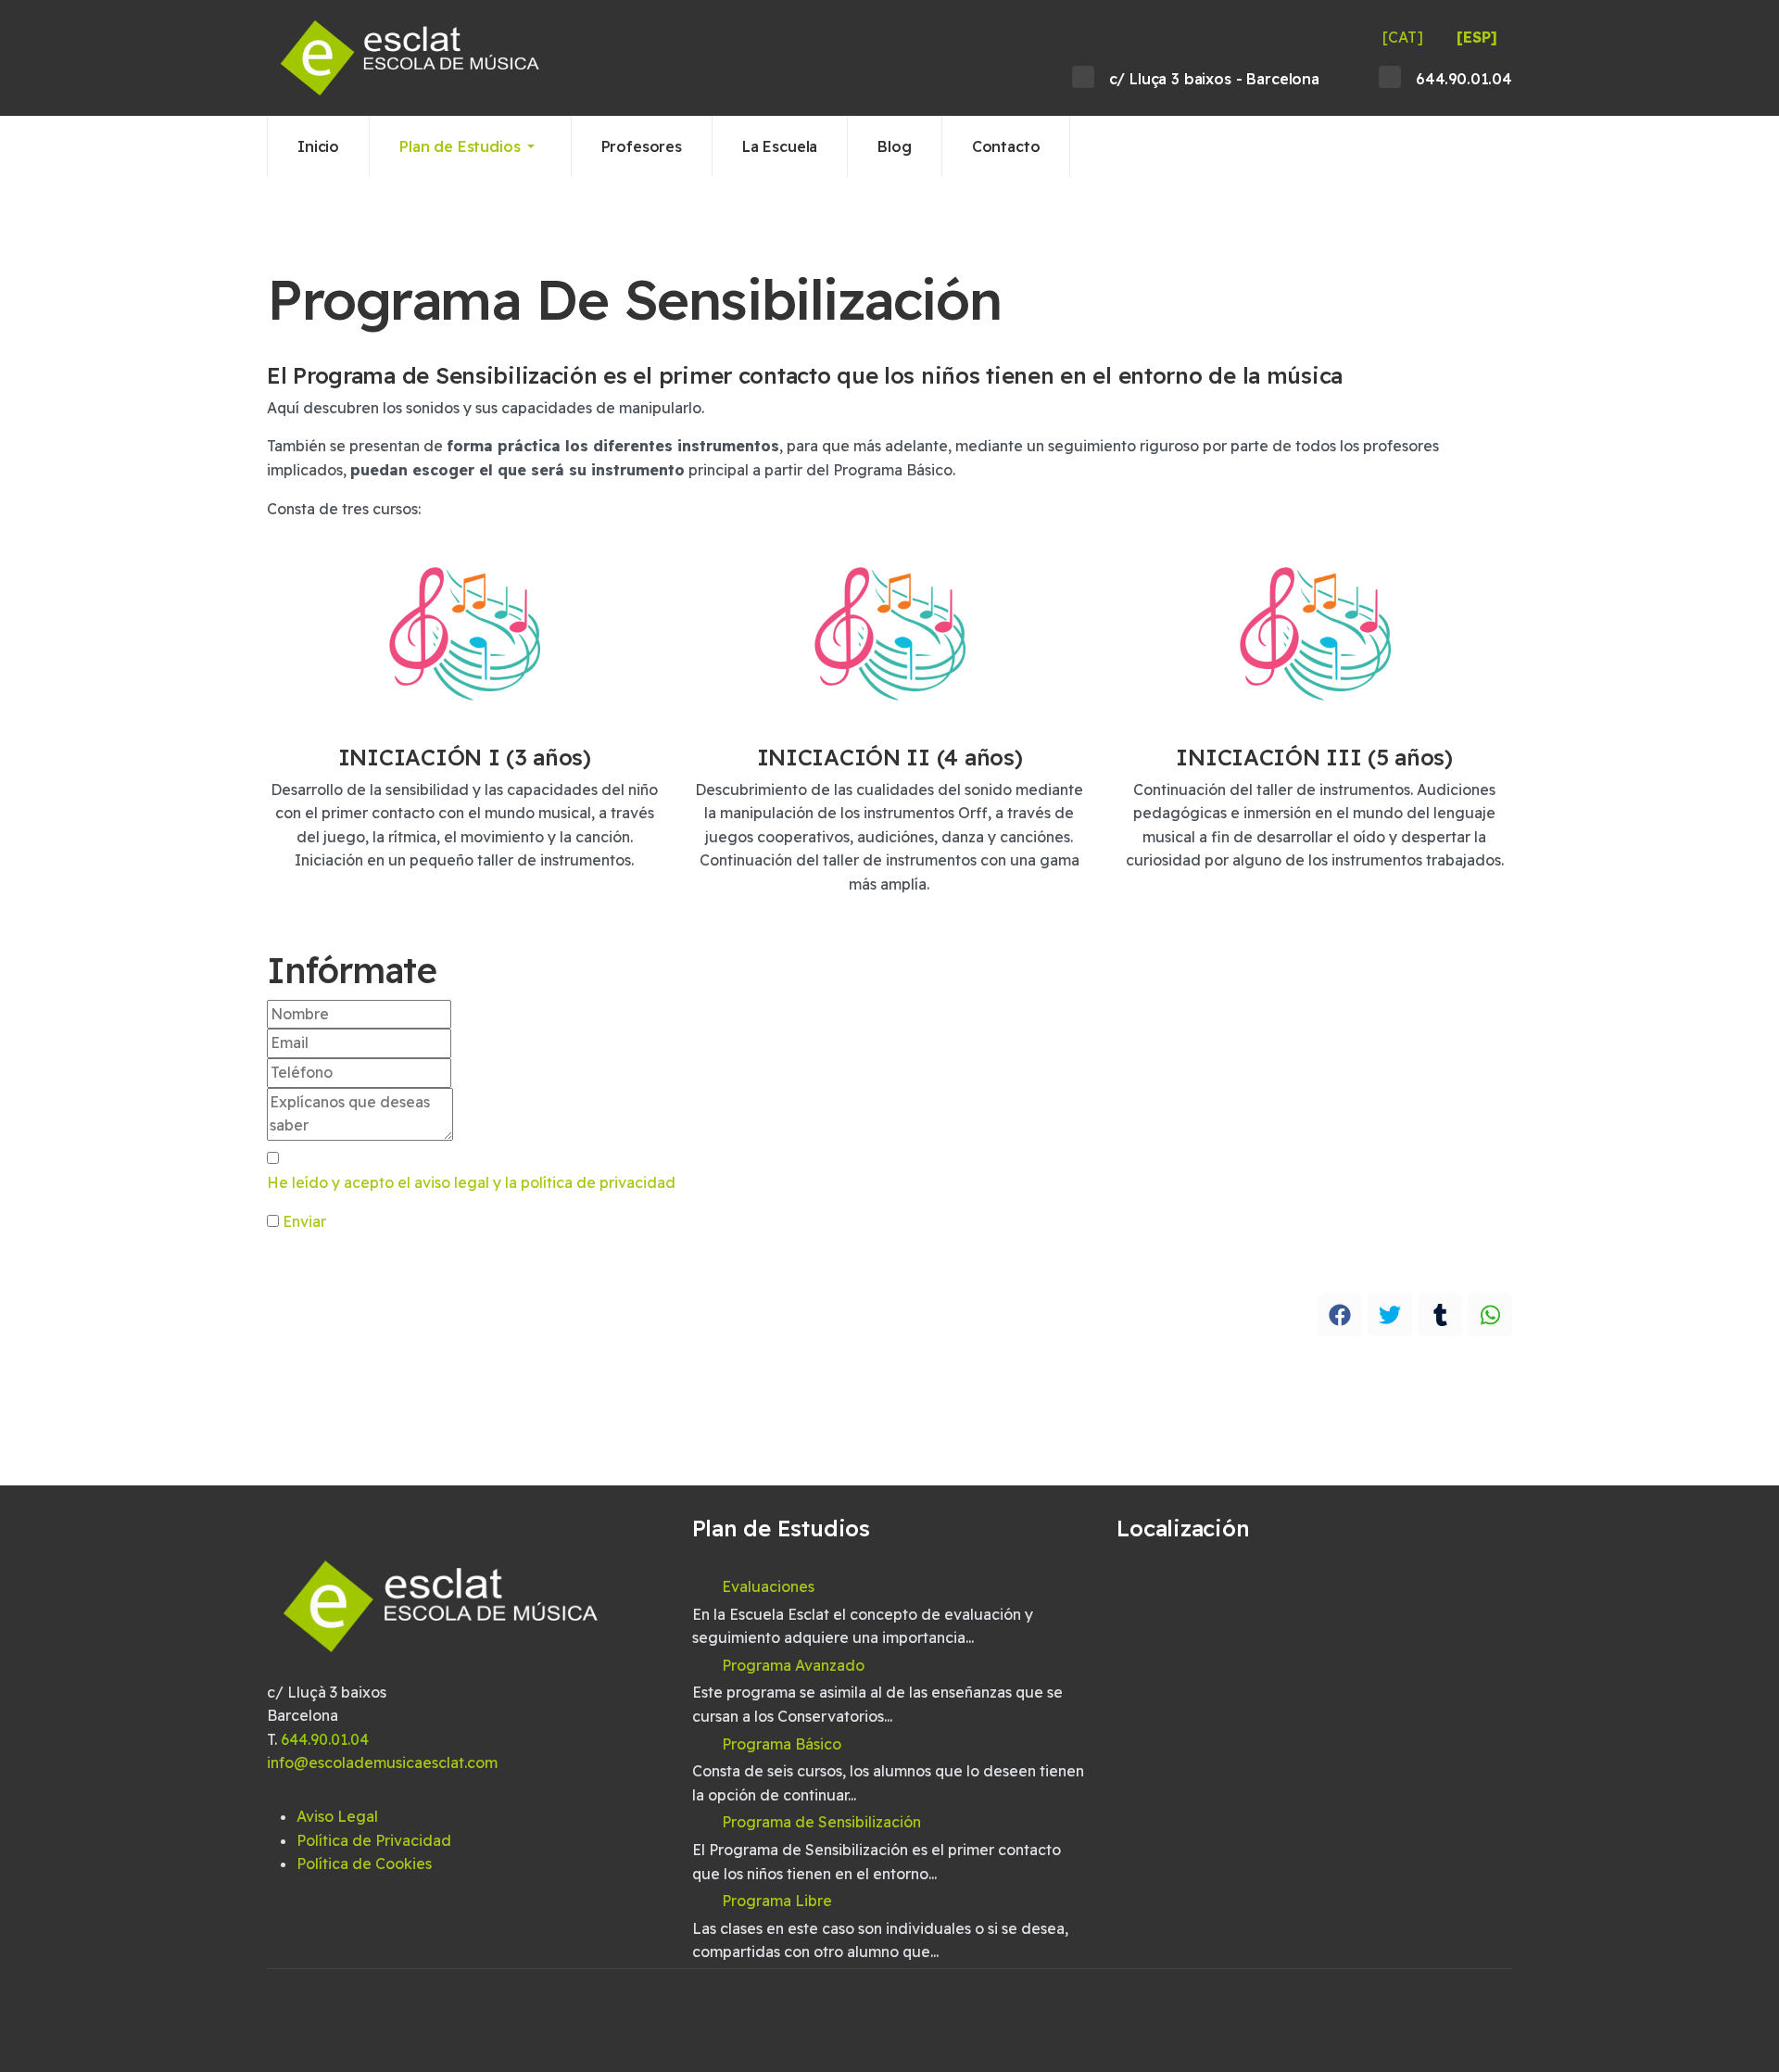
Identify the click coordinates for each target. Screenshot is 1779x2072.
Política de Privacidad (374, 1840)
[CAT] (1403, 37)
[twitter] (1390, 1315)
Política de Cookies (364, 1864)
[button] (470, 146)
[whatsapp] (1490, 1315)
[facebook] (1340, 1315)
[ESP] (1477, 37)
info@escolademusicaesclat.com (382, 1762)
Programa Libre (777, 1901)
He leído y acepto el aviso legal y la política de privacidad (471, 1182)
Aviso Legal (337, 1816)
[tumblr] (1440, 1315)
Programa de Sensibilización (821, 1822)
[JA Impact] (442, 1617)
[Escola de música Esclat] (411, 58)
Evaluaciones (768, 1586)
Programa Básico (782, 1744)
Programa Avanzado (793, 1665)
